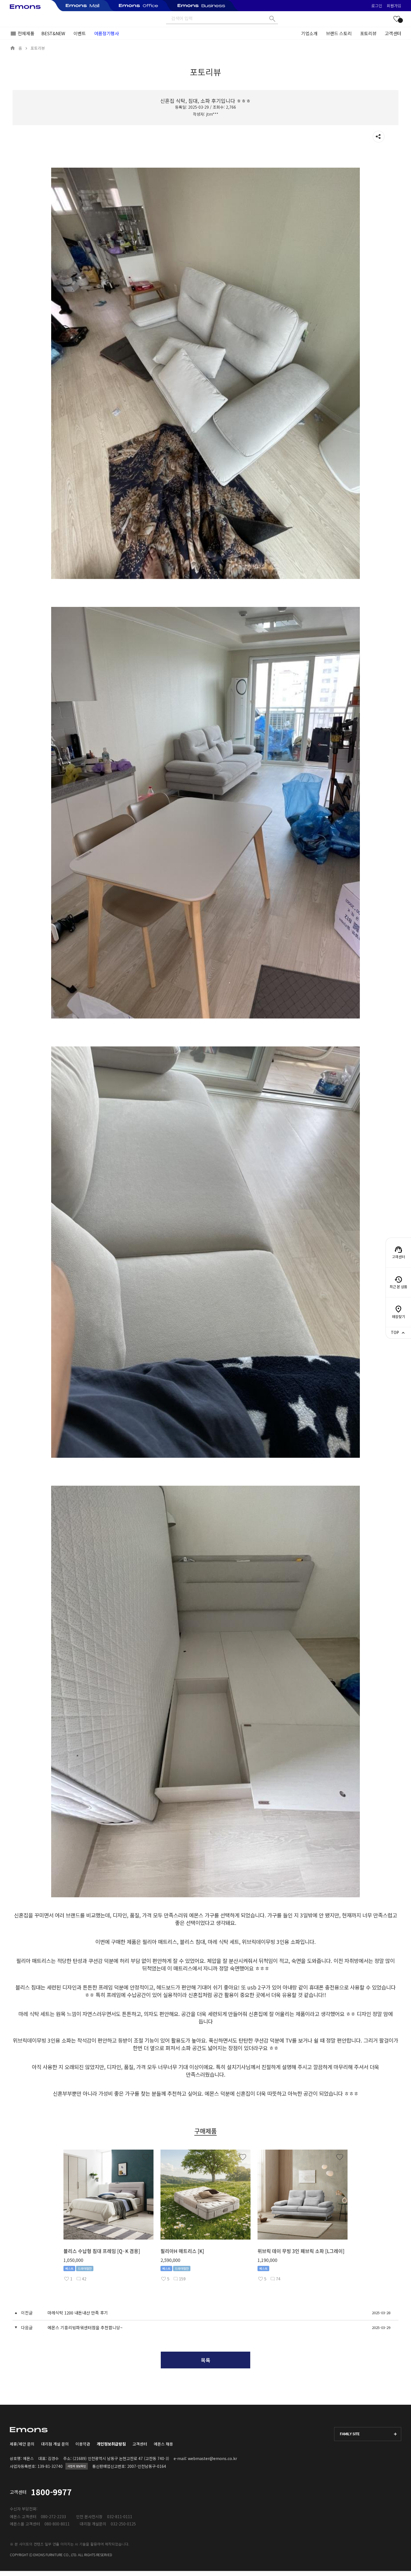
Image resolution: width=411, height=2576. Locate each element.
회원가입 (394, 6)
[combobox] (368, 2434)
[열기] (379, 137)
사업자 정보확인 (77, 2466)
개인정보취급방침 (111, 2444)
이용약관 (83, 2444)
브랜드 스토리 (339, 33)
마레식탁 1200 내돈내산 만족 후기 (78, 2313)
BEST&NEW (53, 33)
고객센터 (393, 33)
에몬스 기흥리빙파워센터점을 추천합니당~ (85, 2327)
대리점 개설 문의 (55, 2444)
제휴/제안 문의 (22, 2444)
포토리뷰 (368, 33)
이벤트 (80, 33)
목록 (206, 2360)
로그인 (377, 6)
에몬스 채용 (163, 2444)
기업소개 (309, 33)
